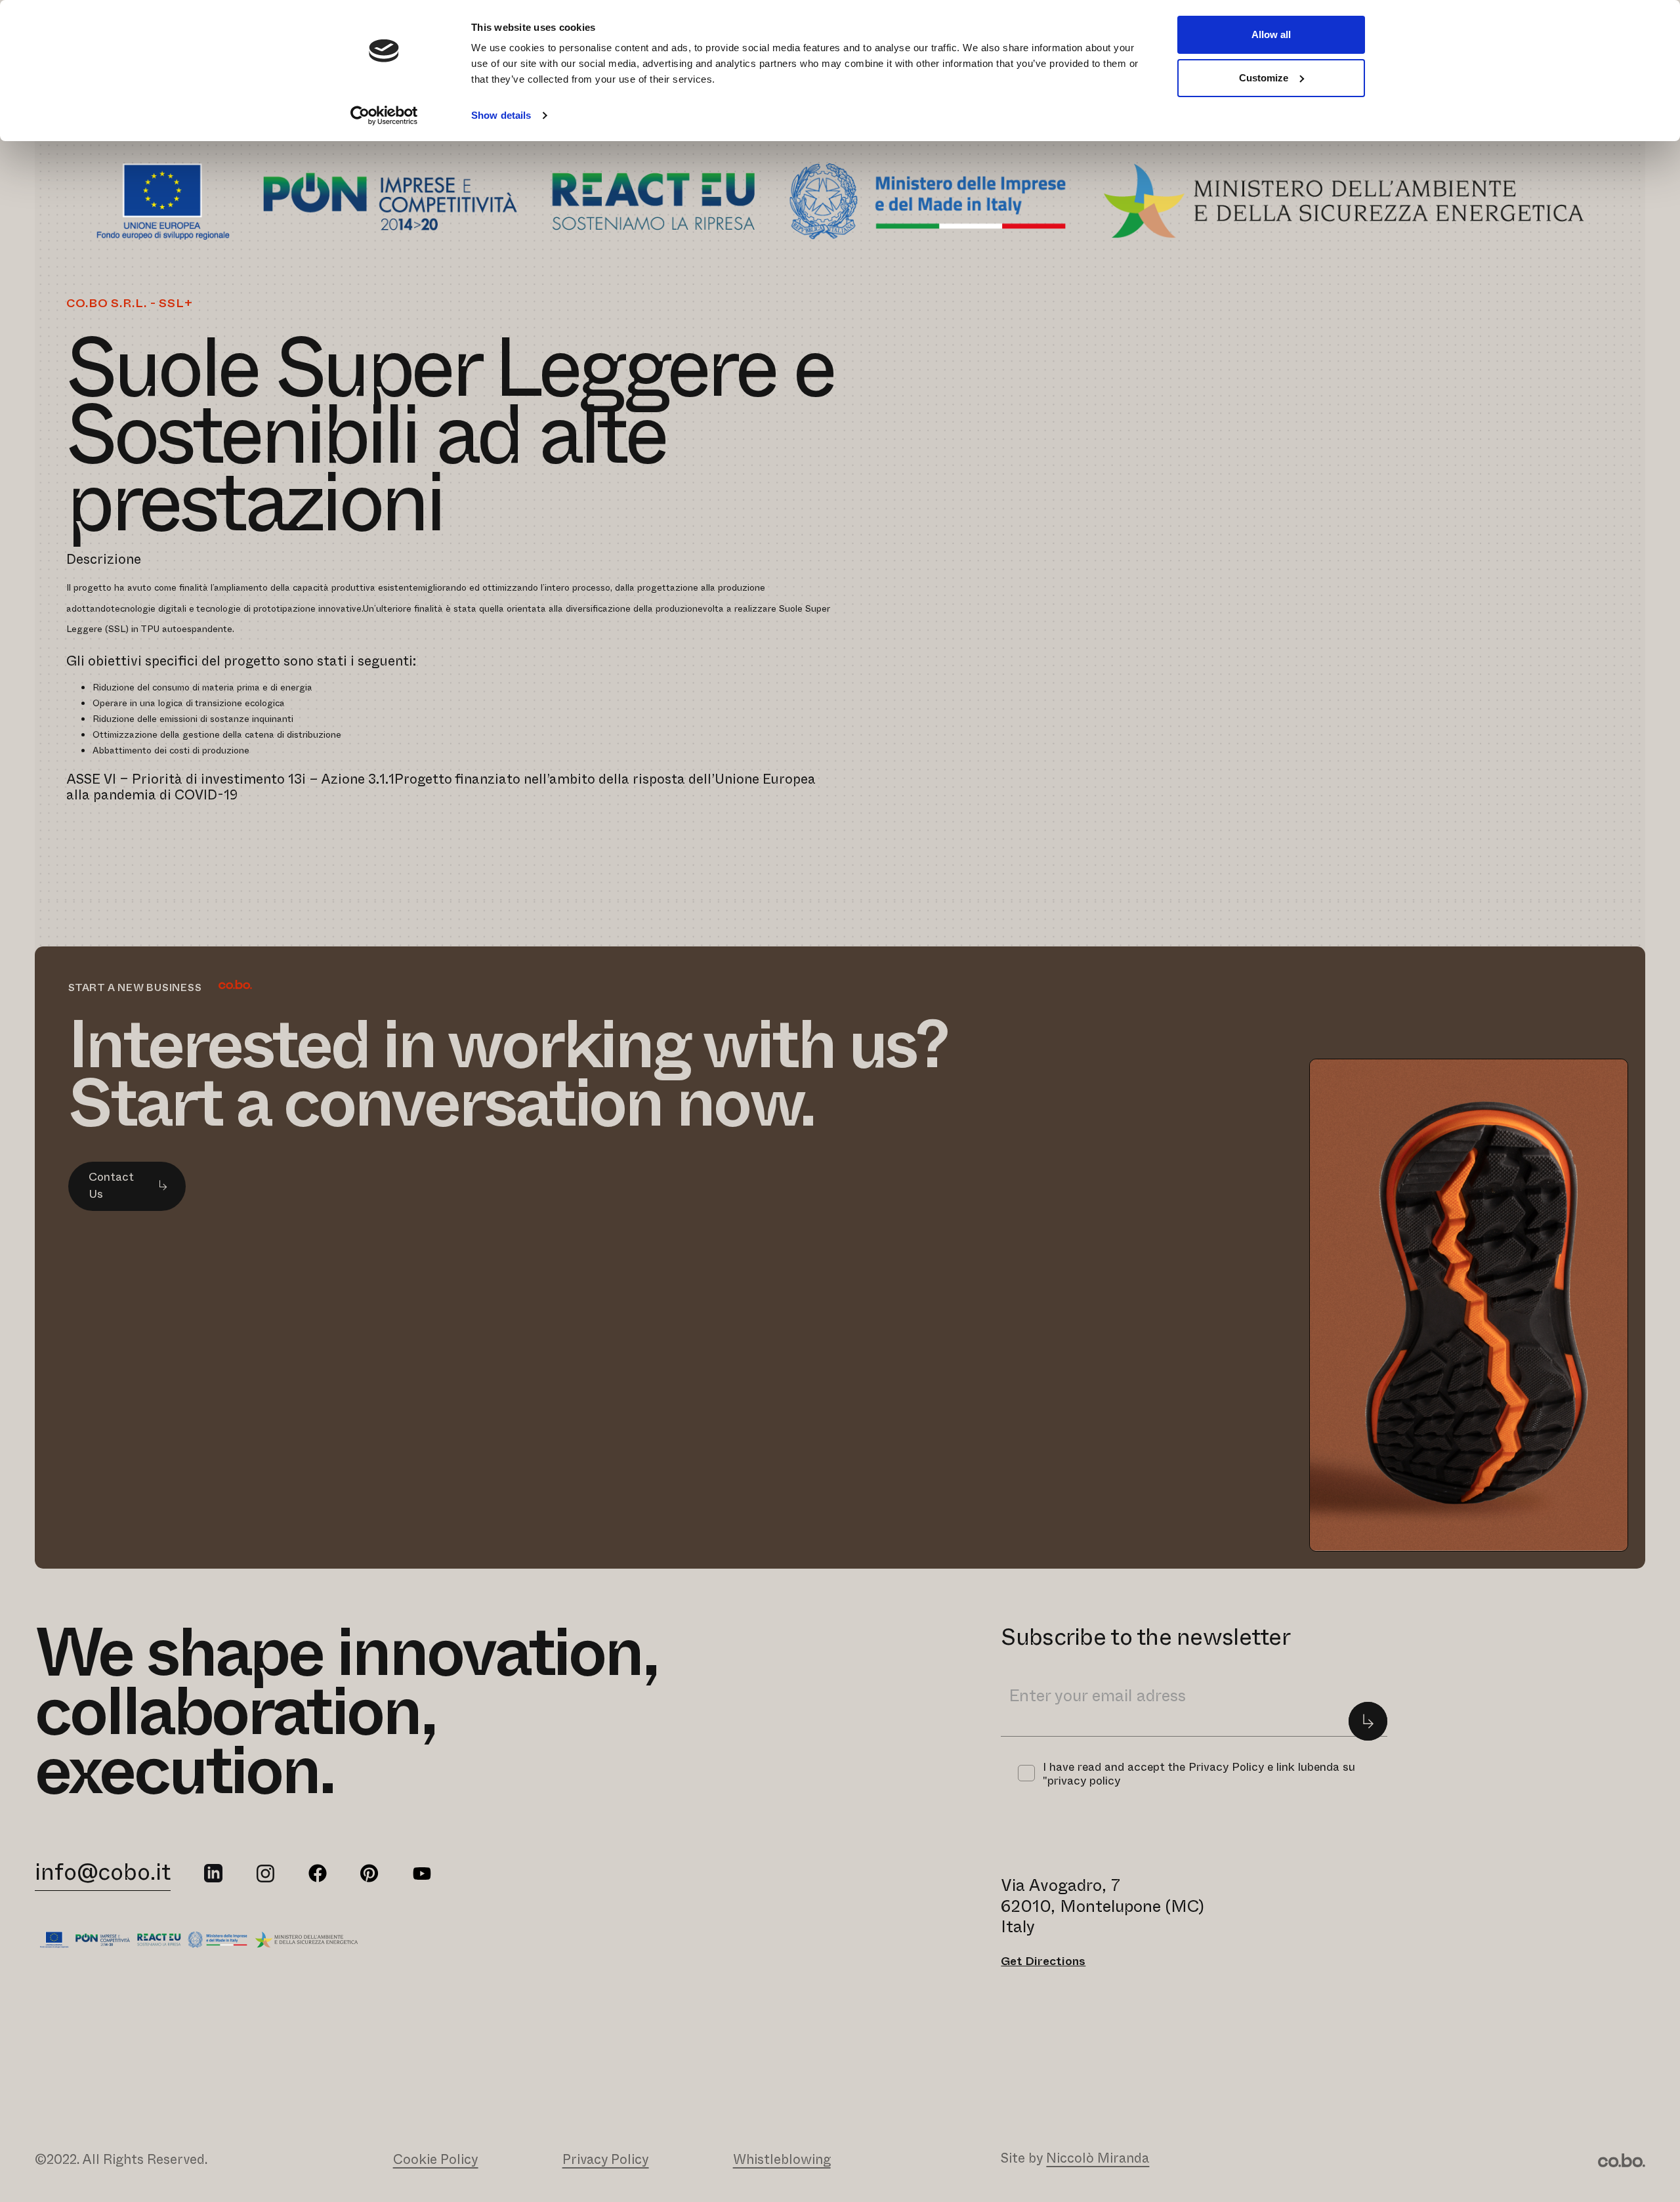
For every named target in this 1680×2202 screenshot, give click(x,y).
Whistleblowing (782, 2159)
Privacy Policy (606, 2159)
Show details (501, 115)
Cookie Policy (436, 2159)
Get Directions (1043, 1960)
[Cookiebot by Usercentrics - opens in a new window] (384, 116)
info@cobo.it (103, 1870)
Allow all (1271, 34)
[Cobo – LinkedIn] (213, 1873)
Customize (1264, 78)
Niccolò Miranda (1098, 2157)
